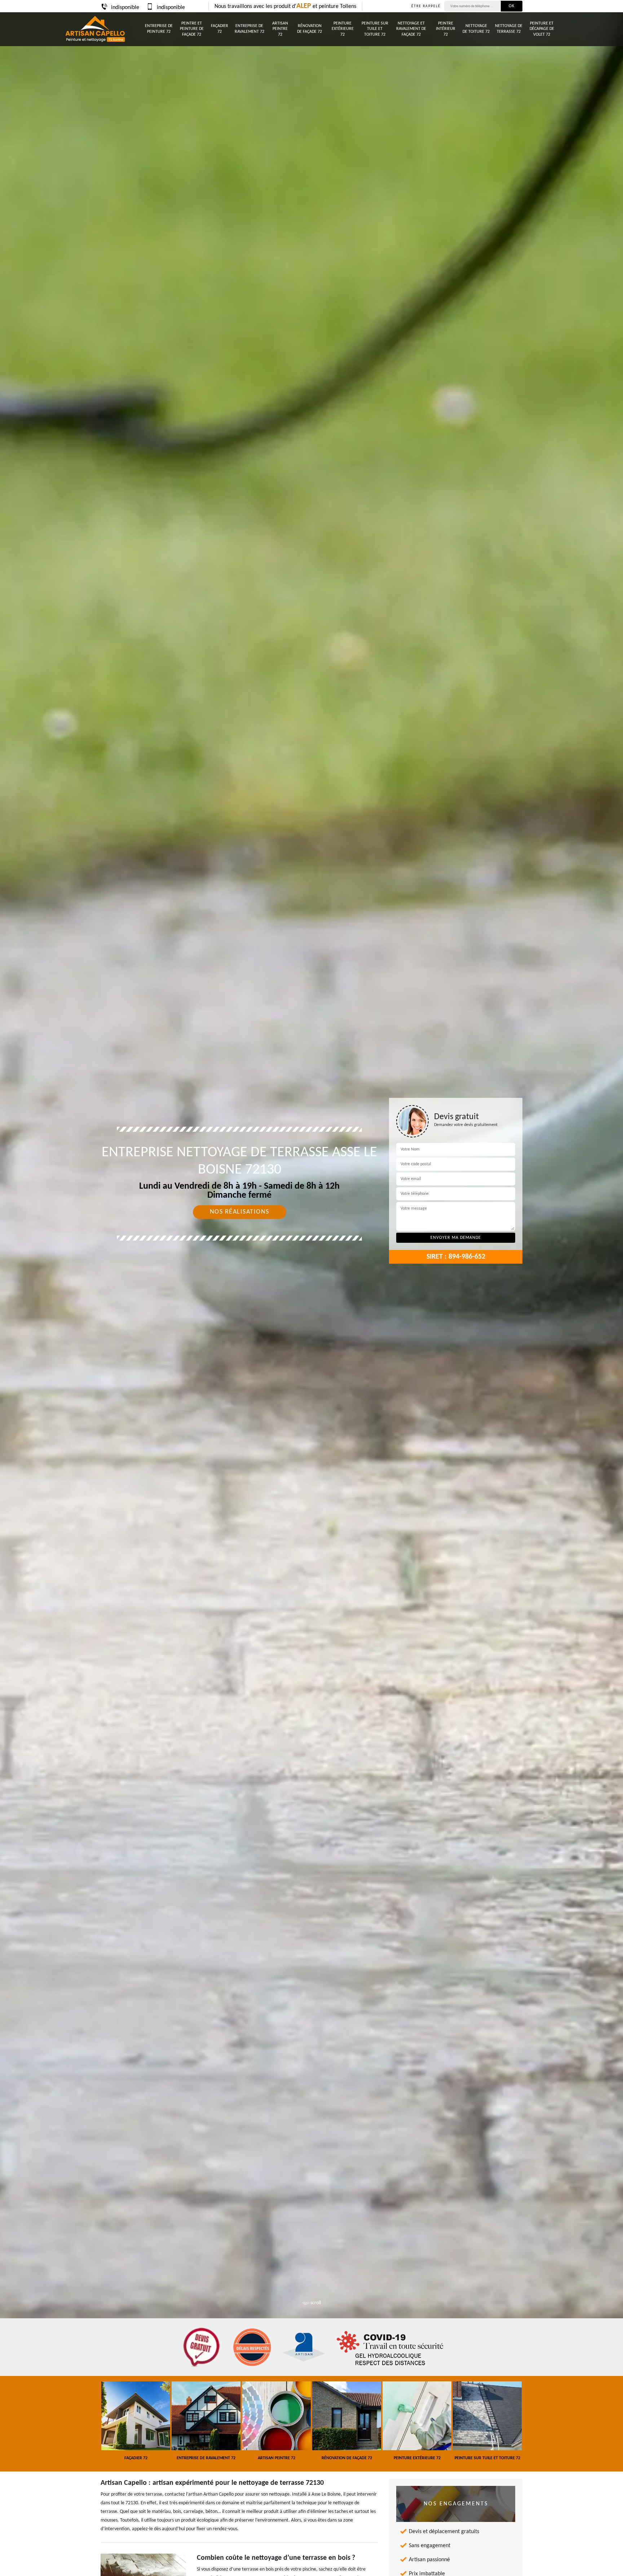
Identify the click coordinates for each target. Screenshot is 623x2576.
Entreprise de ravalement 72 (249, 29)
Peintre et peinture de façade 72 (192, 29)
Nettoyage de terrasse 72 (509, 29)
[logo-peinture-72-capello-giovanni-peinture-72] (95, 29)
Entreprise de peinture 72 (159, 29)
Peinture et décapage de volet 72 (542, 29)
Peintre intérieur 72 (446, 29)
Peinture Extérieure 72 (343, 29)
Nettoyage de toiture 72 (476, 29)
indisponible (125, 8)
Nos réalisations (240, 1212)
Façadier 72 (220, 29)
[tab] (311, 1288)
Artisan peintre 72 (280, 29)
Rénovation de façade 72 (310, 29)
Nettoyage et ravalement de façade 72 (411, 29)
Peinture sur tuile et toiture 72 (375, 29)
